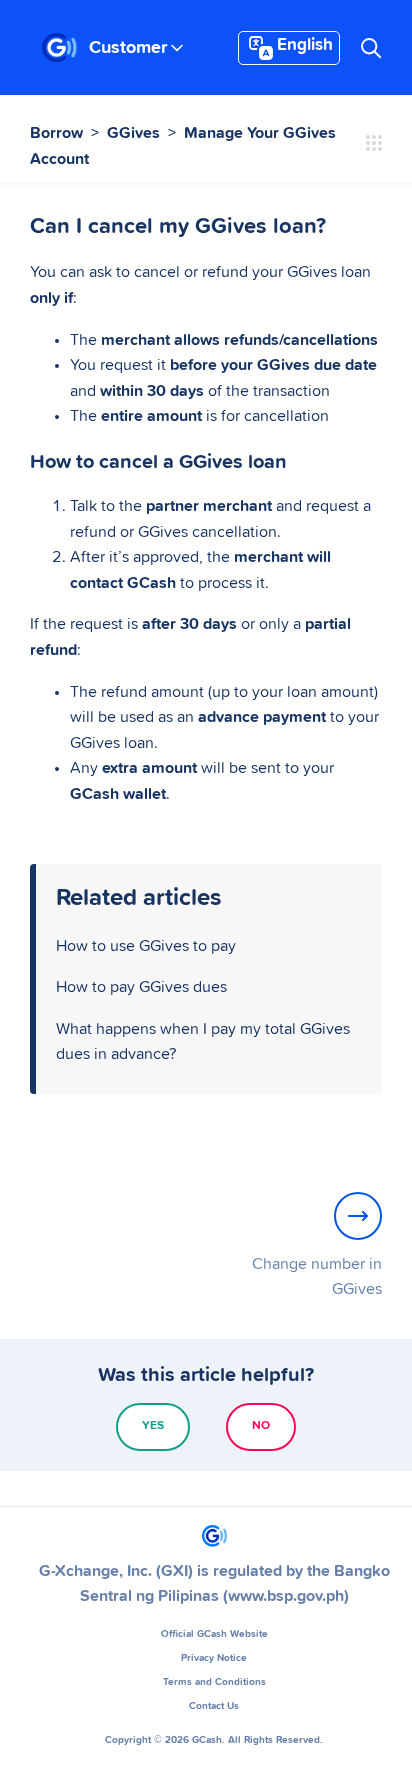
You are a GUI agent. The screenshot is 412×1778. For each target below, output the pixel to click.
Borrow (56, 133)
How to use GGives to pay (146, 946)
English (305, 45)
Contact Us (214, 1706)
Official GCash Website (214, 1634)
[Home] (59, 48)
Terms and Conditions (214, 1682)
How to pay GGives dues (141, 987)
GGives (133, 133)
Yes (153, 1426)
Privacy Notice (214, 1658)
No (261, 1426)
